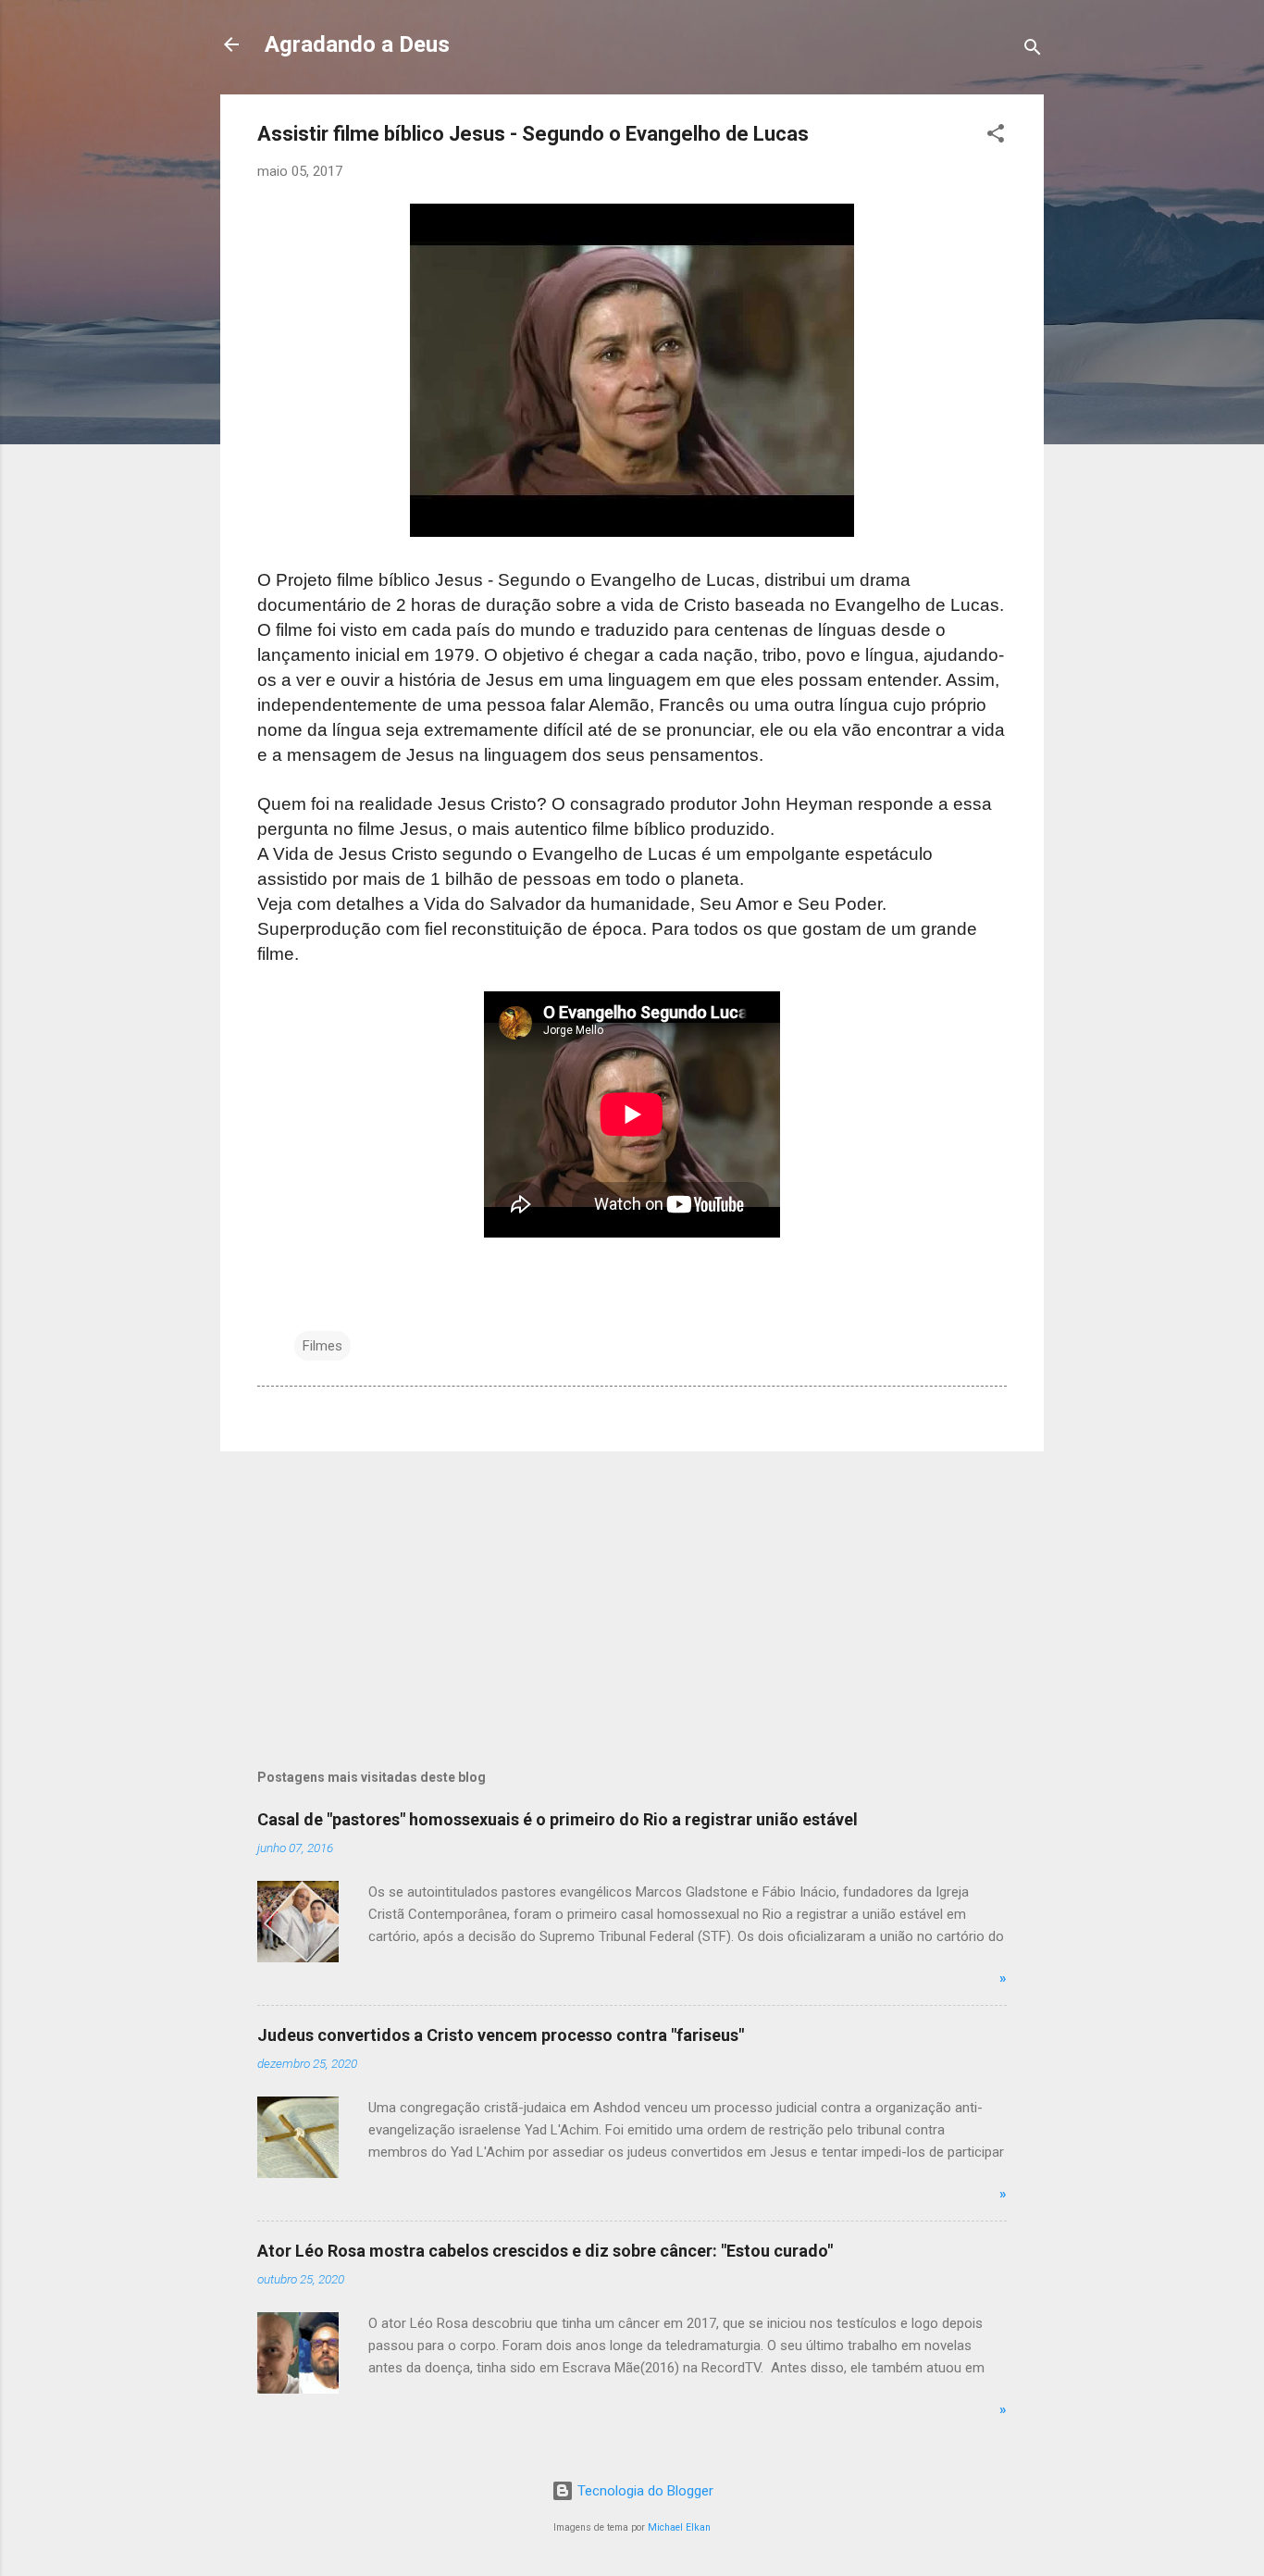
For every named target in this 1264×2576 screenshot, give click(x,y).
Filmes (322, 1346)
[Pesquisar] (1033, 50)
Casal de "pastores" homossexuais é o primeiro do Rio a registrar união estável (558, 1819)
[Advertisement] (632, 1596)
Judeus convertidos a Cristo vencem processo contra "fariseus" (501, 2035)
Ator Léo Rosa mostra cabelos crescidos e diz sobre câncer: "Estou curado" (545, 2251)
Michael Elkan (679, 2527)
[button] (996, 137)
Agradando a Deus (357, 44)
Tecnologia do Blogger (644, 2491)
